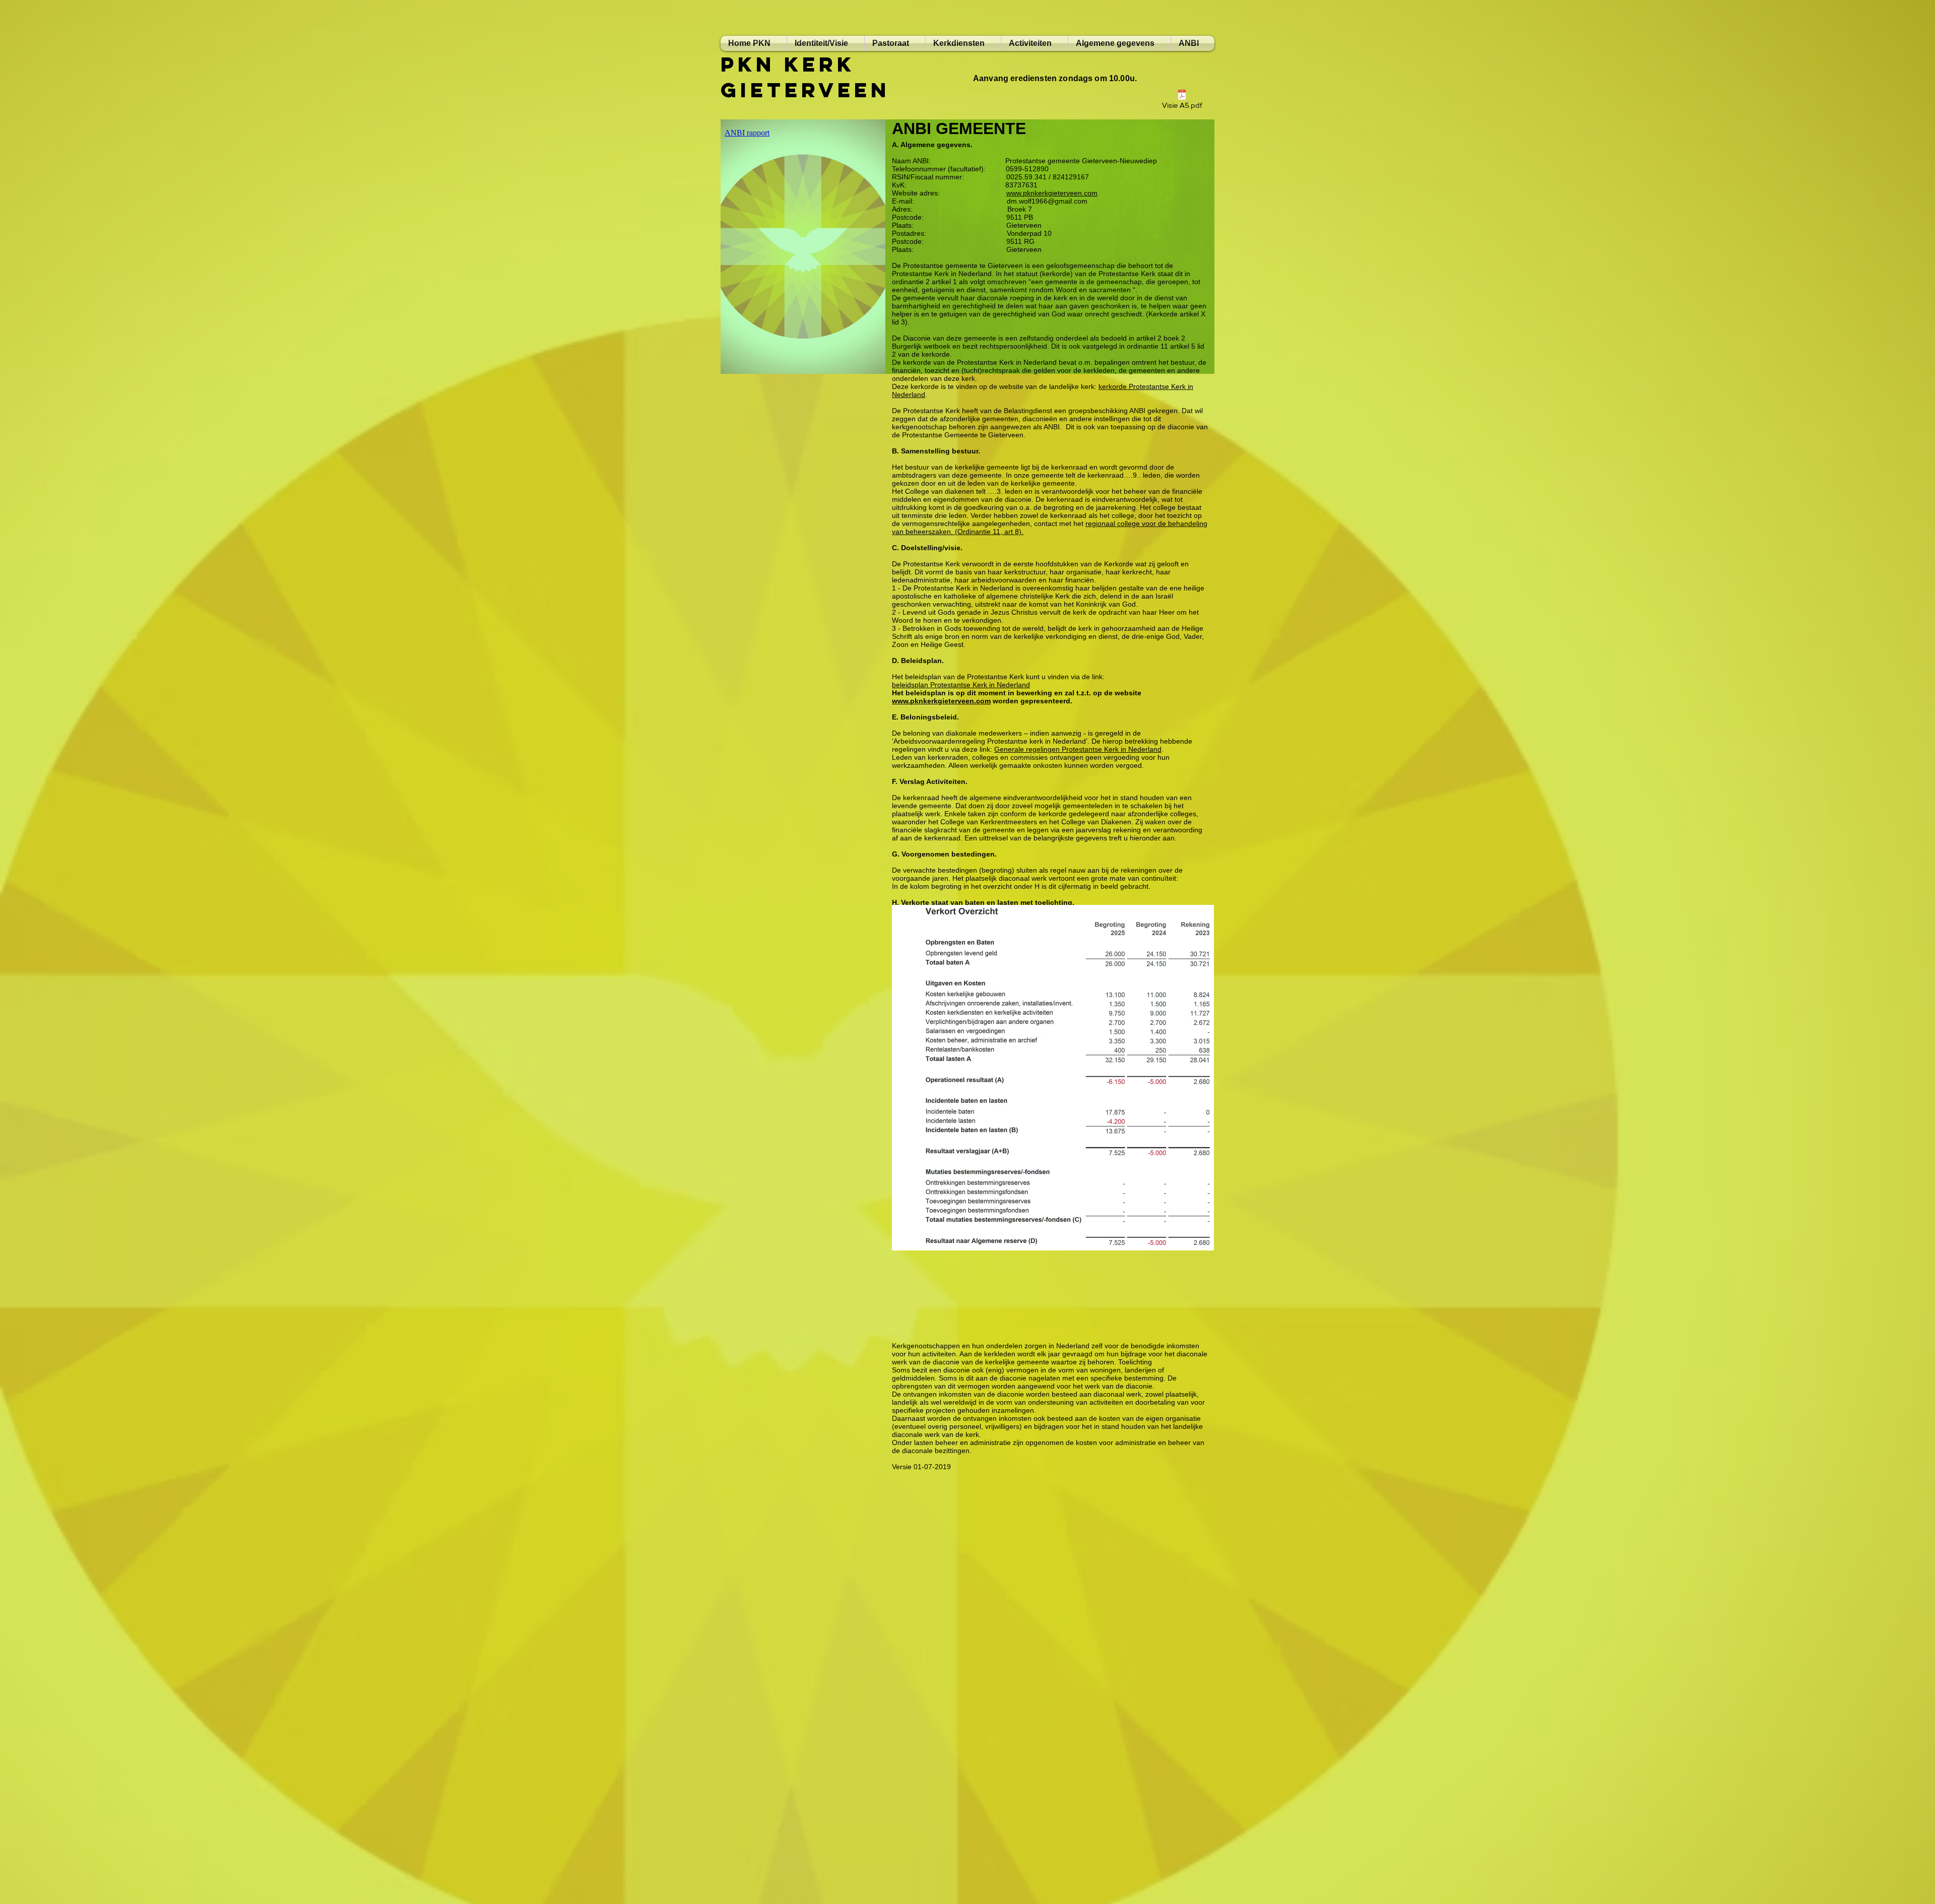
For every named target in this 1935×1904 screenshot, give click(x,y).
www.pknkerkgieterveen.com (941, 701)
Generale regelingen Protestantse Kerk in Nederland (1078, 749)
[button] (1035, 43)
